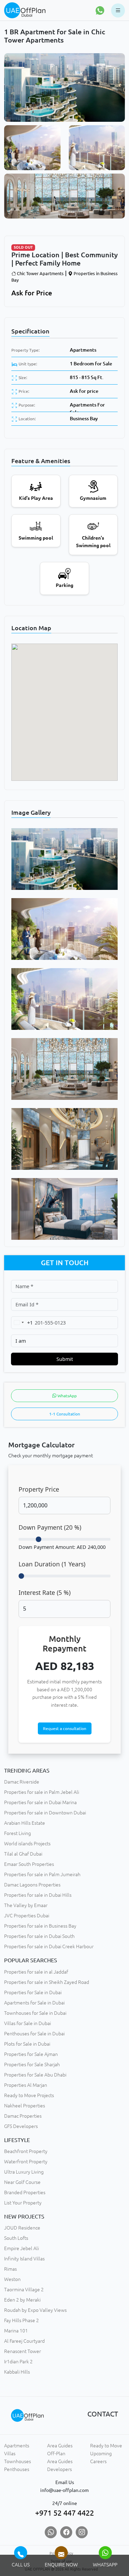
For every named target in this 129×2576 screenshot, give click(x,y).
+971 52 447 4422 (64, 2513)
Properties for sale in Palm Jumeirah (42, 1874)
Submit (65, 1359)
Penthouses (17, 2469)
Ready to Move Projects (29, 2095)
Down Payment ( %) (50, 1527)
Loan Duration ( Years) (52, 1564)
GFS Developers (21, 2126)
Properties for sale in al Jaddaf (36, 1972)
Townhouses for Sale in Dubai (35, 2013)
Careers (98, 2461)
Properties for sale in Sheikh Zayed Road (47, 1982)
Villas (10, 2454)
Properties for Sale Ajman (31, 2054)
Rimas (10, 2269)
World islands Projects (27, 1844)
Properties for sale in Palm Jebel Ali (42, 1792)
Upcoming (101, 2454)
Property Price (39, 1489)
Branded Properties (25, 2192)
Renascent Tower (23, 2351)
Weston (12, 2279)
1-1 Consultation (65, 1414)
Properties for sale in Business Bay (40, 1926)
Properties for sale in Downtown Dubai (45, 1813)
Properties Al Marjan (26, 2085)
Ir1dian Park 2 (18, 2362)
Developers (60, 2469)
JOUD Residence (22, 2228)
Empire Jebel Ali (21, 2248)
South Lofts (16, 2238)
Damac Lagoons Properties (32, 1885)
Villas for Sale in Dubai (28, 2023)
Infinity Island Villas (24, 2259)
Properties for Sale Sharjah (32, 2065)
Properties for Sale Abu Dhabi (35, 2075)
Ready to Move (106, 2446)
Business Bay (84, 419)
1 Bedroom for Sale (91, 364)
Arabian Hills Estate (25, 1823)
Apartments (83, 350)
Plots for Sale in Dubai (27, 2044)
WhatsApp (67, 1396)
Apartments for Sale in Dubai (34, 2003)
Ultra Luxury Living (24, 2172)
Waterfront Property (26, 2162)
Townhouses (18, 2461)
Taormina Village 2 (24, 2290)
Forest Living (18, 1833)
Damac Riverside (22, 1782)
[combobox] (22, 1323)
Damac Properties (23, 2116)
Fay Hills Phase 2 (21, 2320)
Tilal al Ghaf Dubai (23, 1854)
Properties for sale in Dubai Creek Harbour (49, 1946)
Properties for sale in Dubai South (39, 1936)
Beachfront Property (26, 2151)
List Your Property (23, 2203)
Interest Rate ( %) (45, 1592)
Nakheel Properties (25, 2106)
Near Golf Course (22, 2182)
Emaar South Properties (29, 1864)
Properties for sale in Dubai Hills (38, 1895)
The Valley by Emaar (26, 1905)
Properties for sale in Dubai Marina (40, 1802)
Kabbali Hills (17, 2372)
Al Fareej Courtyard (24, 2341)
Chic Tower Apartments (40, 273)
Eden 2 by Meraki (22, 2300)
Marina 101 (16, 2331)
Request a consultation (65, 1728)
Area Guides (60, 2446)
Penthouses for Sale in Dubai (34, 2034)
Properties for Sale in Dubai (33, 1992)
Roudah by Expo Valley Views (35, 2310)
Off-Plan (56, 2454)
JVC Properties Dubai (27, 1916)
